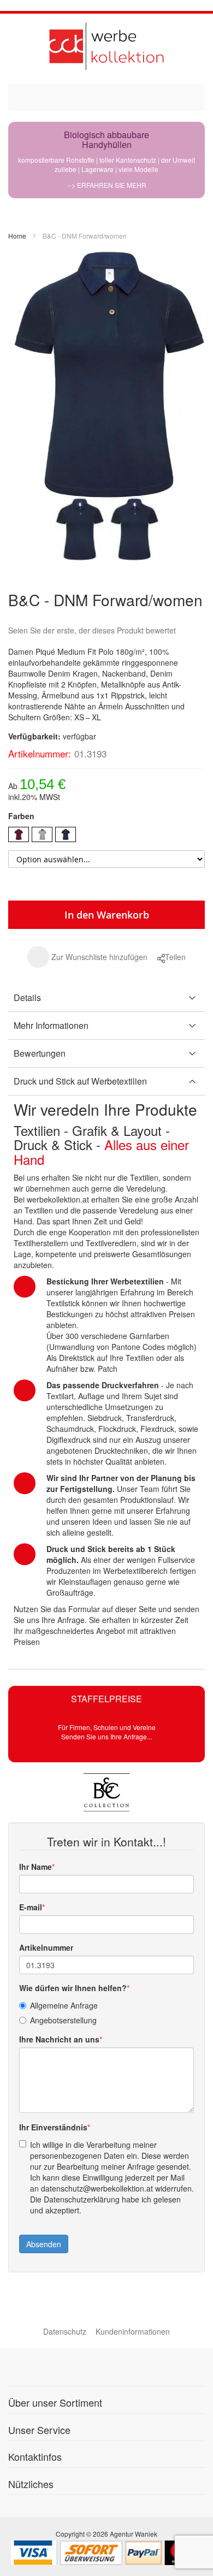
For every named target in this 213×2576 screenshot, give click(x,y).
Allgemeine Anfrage (64, 2005)
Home (17, 236)
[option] (19, 834)
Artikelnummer (46, 1947)
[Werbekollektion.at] (106, 46)
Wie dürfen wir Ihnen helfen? (73, 1988)
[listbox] (106, 836)
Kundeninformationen (133, 2331)
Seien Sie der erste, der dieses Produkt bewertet (92, 630)
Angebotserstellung (63, 2020)
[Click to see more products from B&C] (106, 1792)
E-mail (31, 1907)
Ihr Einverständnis (53, 2127)
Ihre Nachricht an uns (59, 2039)
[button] (87, 957)
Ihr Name (35, 1867)
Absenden (44, 2244)
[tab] (106, 998)
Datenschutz (65, 2331)
